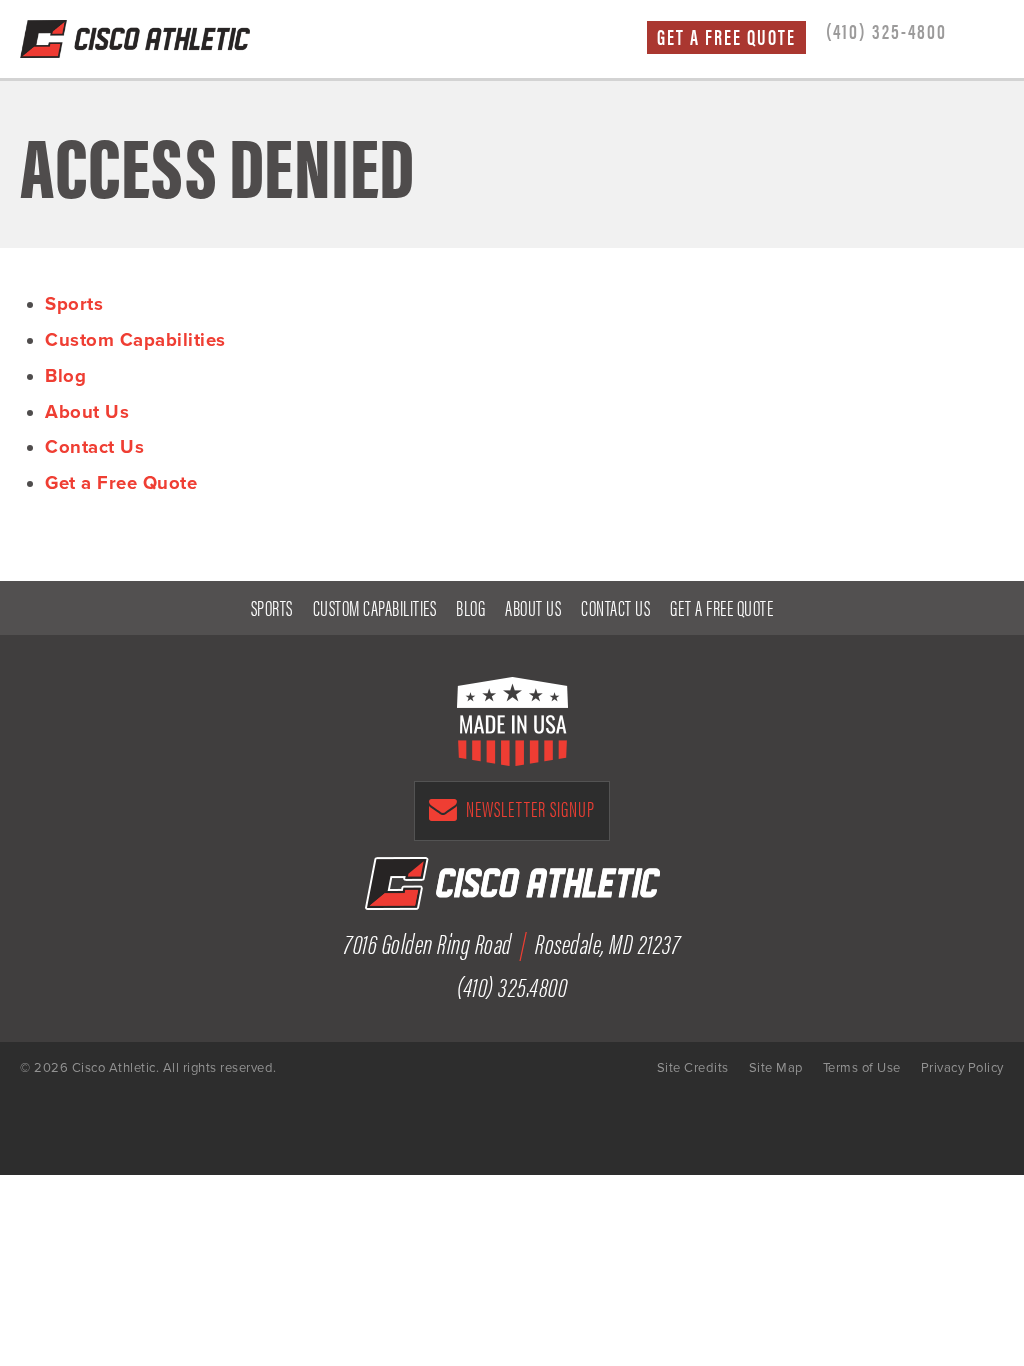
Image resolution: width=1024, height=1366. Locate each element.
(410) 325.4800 (512, 985)
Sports (74, 304)
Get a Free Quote (726, 36)
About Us (87, 412)
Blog (65, 376)
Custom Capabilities (135, 340)
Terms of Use (862, 1068)
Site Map (776, 1068)
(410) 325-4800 (886, 30)
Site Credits (693, 1068)
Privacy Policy (962, 1068)
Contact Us (94, 447)
